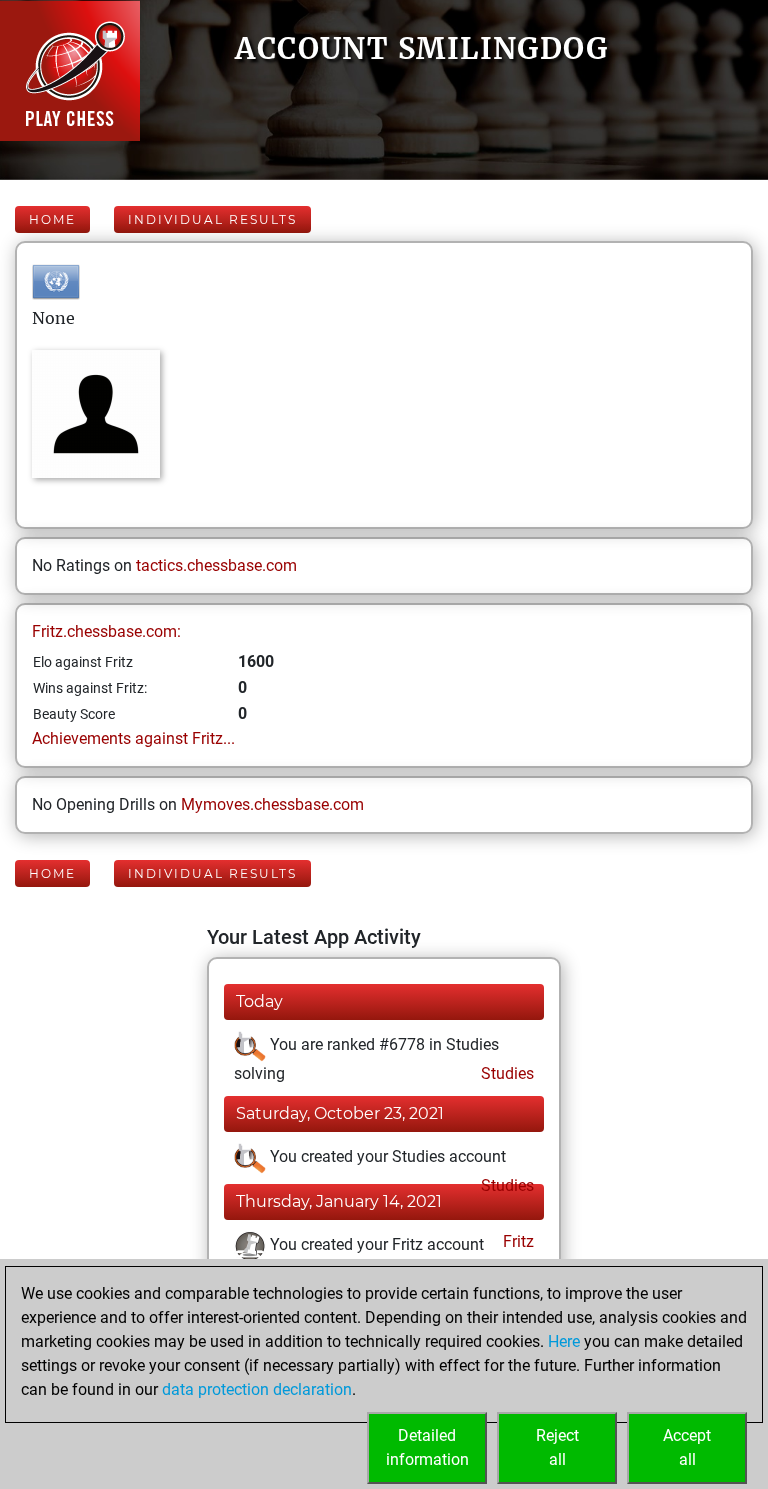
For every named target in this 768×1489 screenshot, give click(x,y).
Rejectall (557, 1447)
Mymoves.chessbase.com (272, 804)
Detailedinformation (427, 1447)
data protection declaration (257, 1389)
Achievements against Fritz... (133, 738)
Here (564, 1341)
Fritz (516, 1241)
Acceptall (687, 1447)
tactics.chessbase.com (216, 565)
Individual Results (212, 219)
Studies (505, 1073)
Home (52, 219)
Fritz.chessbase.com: (106, 631)
